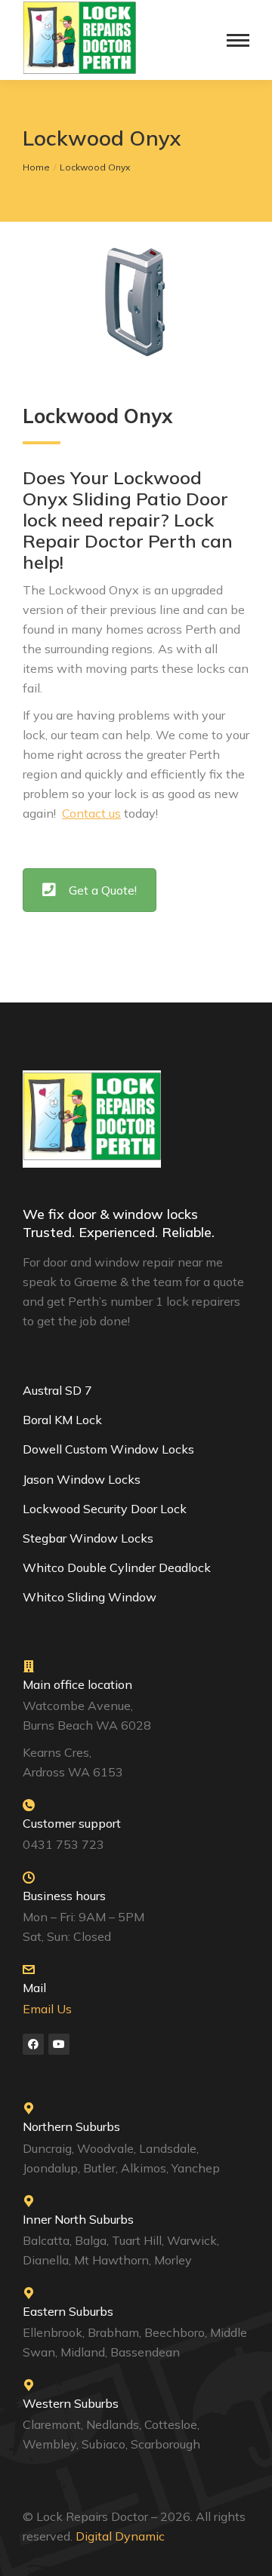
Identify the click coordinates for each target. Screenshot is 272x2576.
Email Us (47, 2009)
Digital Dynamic (122, 2536)
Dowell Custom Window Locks (108, 1449)
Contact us (91, 813)
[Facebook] (33, 2044)
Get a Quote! (103, 890)
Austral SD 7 (57, 1390)
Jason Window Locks (82, 1479)
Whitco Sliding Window (90, 1597)
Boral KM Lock (62, 1420)
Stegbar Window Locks (88, 1538)
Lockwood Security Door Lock (105, 1509)
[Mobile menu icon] (238, 40)
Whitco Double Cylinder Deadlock (117, 1567)
